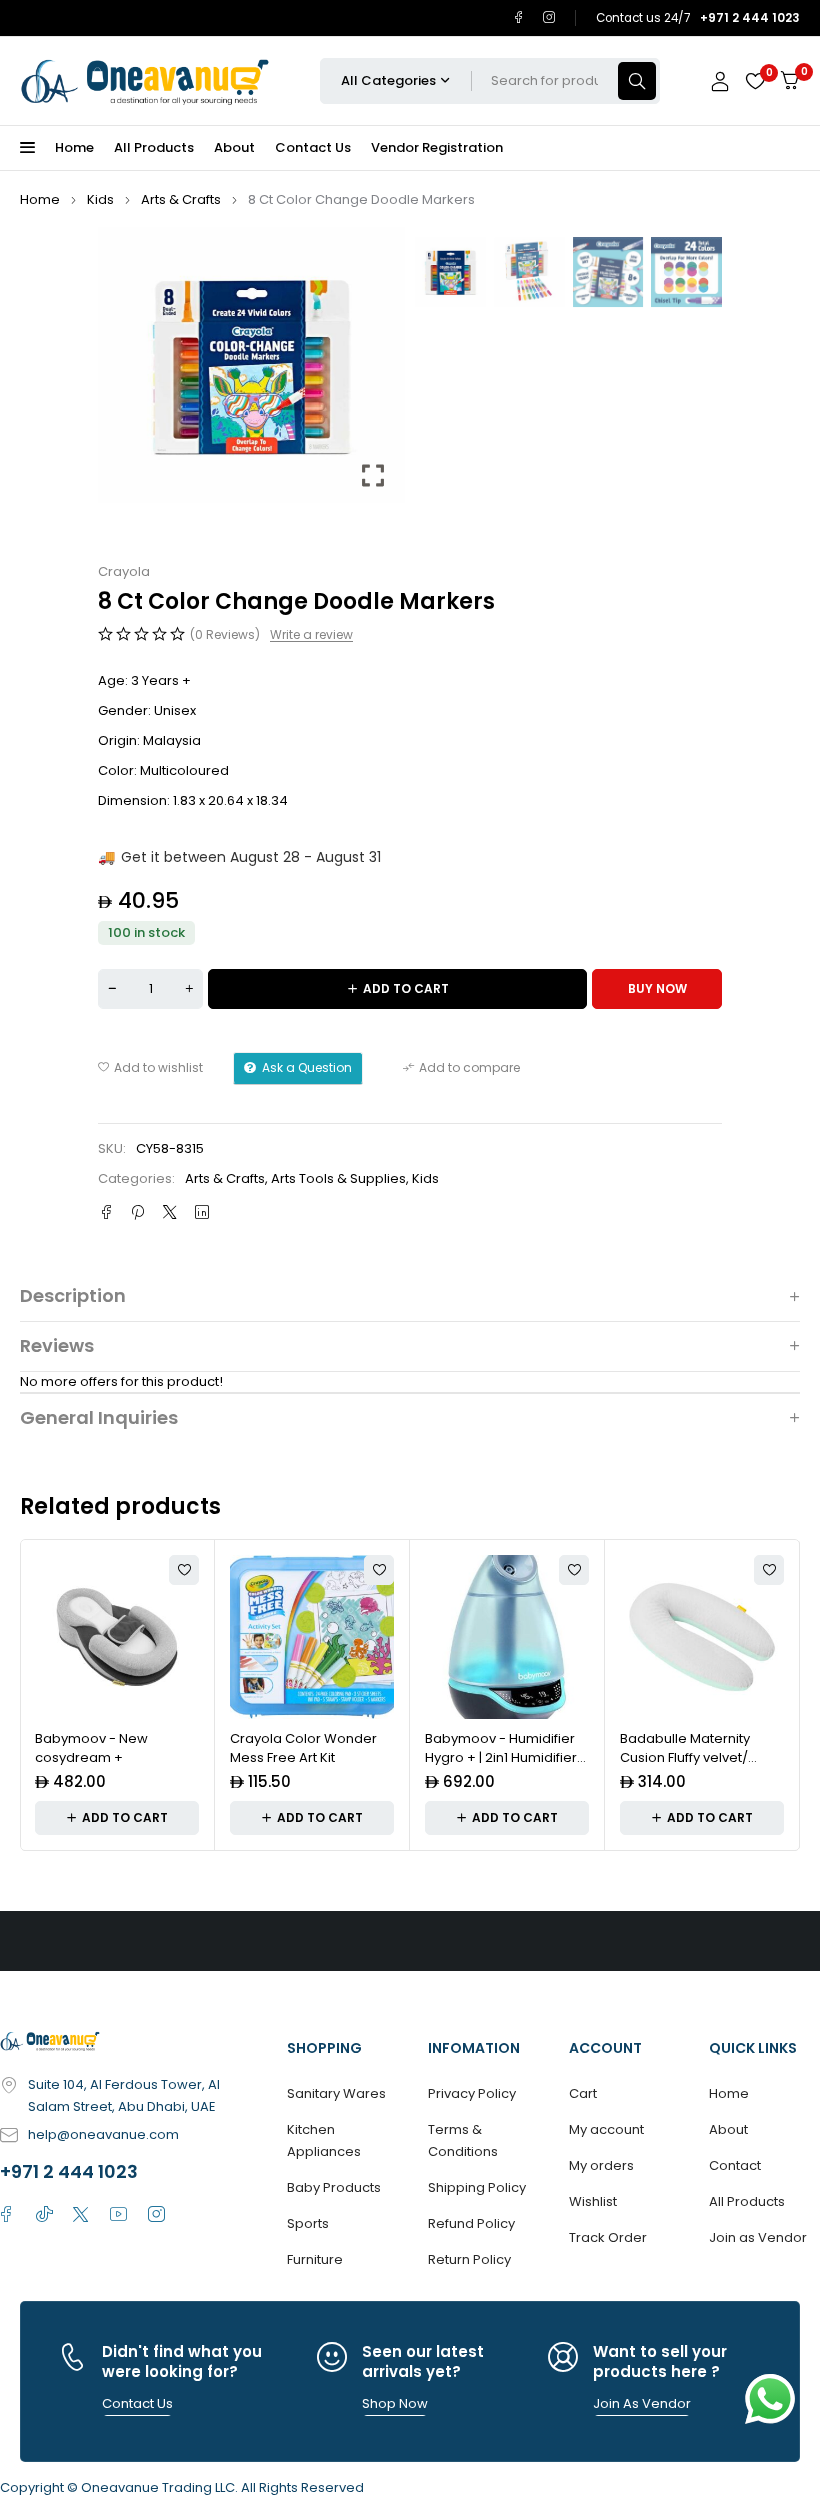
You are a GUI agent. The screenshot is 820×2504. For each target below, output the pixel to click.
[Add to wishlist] (150, 1068)
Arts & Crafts (181, 199)
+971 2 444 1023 (69, 2171)
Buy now (657, 988)
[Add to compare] (461, 1068)
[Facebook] (518, 17)
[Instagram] (549, 17)
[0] (790, 80)
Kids (100, 199)
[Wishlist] (755, 81)
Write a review (311, 635)
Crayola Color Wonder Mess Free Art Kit (303, 1748)
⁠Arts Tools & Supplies (338, 1178)
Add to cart (406, 988)
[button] (375, 373)
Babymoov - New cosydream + (91, 1748)
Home (40, 199)
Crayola (124, 572)
